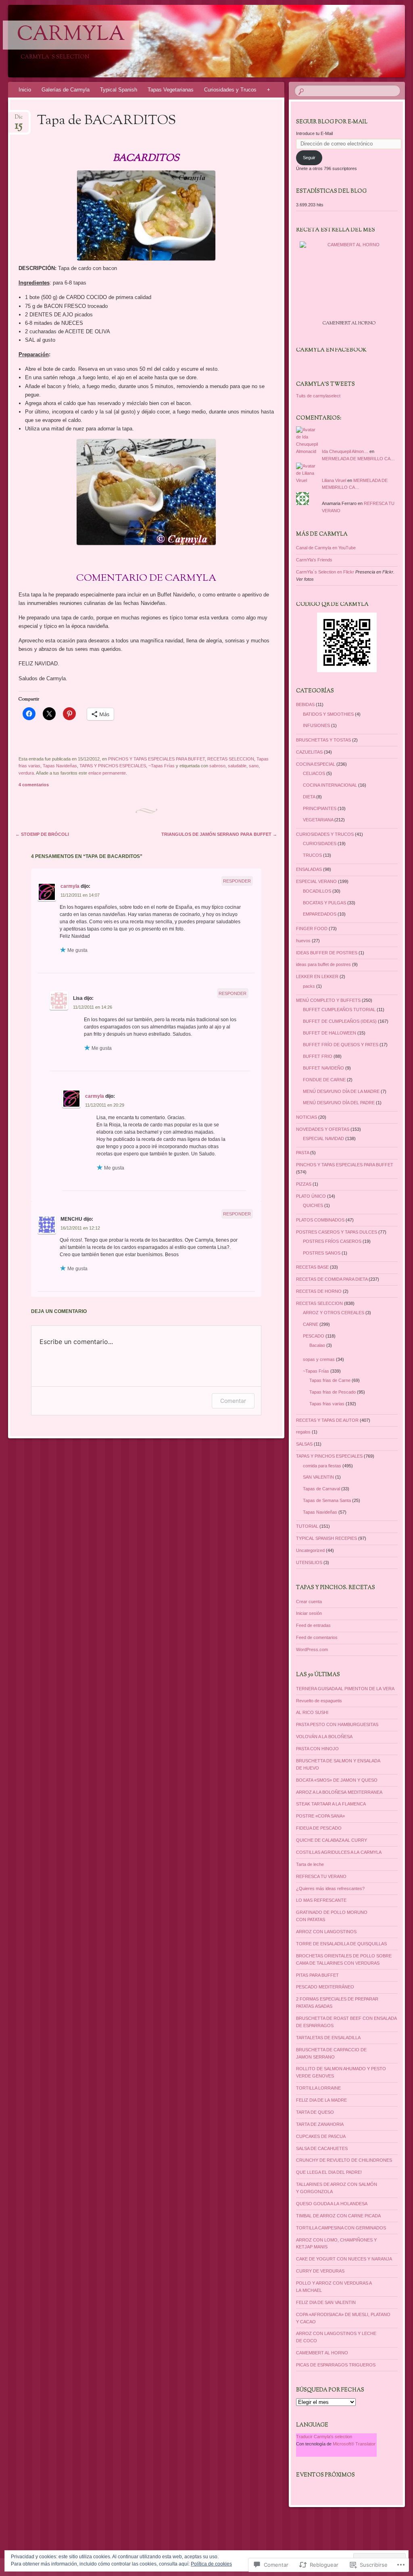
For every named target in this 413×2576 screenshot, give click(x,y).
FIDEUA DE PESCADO (319, 1828)
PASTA (302, 1153)
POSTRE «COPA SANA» (320, 1816)
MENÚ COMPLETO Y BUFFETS (328, 1000)
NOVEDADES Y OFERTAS (323, 1129)
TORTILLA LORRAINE (318, 2088)
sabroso (217, 766)
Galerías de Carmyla (66, 90)
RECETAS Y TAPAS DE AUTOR (327, 1420)
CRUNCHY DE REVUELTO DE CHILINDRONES (344, 2160)
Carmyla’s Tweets (325, 384)
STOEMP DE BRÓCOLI (42, 834)
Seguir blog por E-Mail (332, 122)
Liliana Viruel (334, 480)
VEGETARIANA (318, 820)
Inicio (25, 90)
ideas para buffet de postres (323, 964)
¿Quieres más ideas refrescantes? (330, 1888)
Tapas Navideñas (60, 766)
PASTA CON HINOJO (317, 1749)
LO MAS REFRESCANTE (321, 1900)
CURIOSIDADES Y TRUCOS (325, 834)
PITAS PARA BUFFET (317, 1975)
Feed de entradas (313, 1625)
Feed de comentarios (317, 1637)
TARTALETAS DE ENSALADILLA (328, 2038)
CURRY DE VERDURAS (320, 2271)
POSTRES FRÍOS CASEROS (332, 1241)
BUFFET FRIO (318, 1056)
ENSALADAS (309, 869)
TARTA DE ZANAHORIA (320, 2124)
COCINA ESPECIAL (316, 764)
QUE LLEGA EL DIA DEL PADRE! (329, 2172)
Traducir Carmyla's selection (324, 2437)
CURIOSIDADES (320, 843)
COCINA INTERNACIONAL (330, 785)
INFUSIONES (316, 725)
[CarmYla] (173, 41)
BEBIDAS (305, 704)
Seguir (309, 158)
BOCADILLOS (317, 891)
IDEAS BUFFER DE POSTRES (327, 953)
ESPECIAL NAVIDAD (323, 1138)
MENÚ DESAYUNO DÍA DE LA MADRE (341, 1091)
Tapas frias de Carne (330, 1380)
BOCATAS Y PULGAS (324, 903)
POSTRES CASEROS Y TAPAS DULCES (337, 1232)
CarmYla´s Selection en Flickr (325, 572)
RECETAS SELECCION (231, 759)
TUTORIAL (307, 1526)
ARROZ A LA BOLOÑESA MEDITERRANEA (339, 1792)
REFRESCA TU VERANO (321, 1876)
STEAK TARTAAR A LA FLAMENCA (331, 1804)
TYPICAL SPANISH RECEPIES (326, 1538)
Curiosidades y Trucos (230, 90)
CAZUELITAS (309, 752)
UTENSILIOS (309, 1562)
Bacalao (317, 1345)
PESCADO (314, 1336)
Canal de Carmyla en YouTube (326, 548)
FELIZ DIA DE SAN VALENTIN (326, 2302)
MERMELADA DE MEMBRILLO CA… (358, 459)
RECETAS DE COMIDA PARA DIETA (332, 1279)
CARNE (311, 1324)
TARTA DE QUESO (315, 2112)
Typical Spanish (119, 90)
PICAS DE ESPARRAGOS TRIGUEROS (336, 2365)
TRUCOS (312, 855)
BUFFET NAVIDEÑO (323, 1068)
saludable (237, 766)
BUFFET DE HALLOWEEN (330, 1033)
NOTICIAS (307, 1117)
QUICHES (313, 1205)
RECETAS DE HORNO (319, 1291)
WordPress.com (312, 1649)
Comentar (233, 1401)
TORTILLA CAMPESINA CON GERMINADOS (341, 2228)
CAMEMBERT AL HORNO (322, 2353)
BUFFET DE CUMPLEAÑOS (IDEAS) (340, 1021)
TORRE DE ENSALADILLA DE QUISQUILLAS (341, 1944)
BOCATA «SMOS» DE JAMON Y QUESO (337, 1780)
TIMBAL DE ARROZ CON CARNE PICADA (338, 2216)
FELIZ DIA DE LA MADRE (321, 2100)
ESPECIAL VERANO (316, 881)
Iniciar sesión (309, 1613)
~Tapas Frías (162, 766)
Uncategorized (310, 1550)
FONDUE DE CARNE (324, 1080)
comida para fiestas (322, 1466)
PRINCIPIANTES (320, 808)
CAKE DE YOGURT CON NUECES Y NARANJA (344, 2259)
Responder (237, 881)
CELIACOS (314, 773)
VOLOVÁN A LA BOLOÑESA (324, 1737)
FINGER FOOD (312, 929)
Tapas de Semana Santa (327, 1500)
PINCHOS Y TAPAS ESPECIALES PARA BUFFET (156, 759)
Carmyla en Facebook (331, 350)
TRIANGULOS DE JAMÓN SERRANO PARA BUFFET (219, 834)
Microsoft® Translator (354, 2444)
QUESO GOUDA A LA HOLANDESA (332, 2204)
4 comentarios (34, 785)
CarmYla (71, 35)
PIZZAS (304, 1184)
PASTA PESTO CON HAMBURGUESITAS (337, 1724)
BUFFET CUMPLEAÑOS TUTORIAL (339, 1010)
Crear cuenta (309, 1602)
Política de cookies (211, 2564)
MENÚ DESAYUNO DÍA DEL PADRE (339, 1103)
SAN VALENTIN (318, 1477)
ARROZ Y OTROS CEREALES (334, 1313)
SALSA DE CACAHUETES (322, 2148)
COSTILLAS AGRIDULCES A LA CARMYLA (339, 1852)
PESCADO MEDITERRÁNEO (325, 1987)
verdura (26, 773)
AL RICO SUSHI (312, 1712)
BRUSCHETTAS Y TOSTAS (323, 740)
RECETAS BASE (312, 1267)
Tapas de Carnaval (321, 1489)
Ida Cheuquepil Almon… (345, 451)
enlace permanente (107, 773)
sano (254, 766)
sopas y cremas (319, 1359)
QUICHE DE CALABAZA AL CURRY (332, 1840)
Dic (19, 119)
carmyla (70, 886)
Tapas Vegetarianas (171, 90)
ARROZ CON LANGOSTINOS (326, 1932)
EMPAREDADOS (320, 914)
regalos (303, 1432)
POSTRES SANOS (322, 1253)
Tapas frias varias (327, 1404)
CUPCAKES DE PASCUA (321, 2136)
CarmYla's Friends (314, 560)
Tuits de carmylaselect (318, 396)
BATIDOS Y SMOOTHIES (328, 714)
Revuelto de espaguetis (319, 1701)
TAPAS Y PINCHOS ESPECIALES (113, 766)
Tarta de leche (310, 1864)
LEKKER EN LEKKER (317, 976)
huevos (303, 941)
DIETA (309, 797)
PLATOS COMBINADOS (320, 1220)
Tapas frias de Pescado (333, 1392)
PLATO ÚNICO (311, 1196)
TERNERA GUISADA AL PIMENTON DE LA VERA (345, 1689)
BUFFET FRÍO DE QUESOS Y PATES (341, 1045)
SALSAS (304, 1444)
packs (309, 986)
